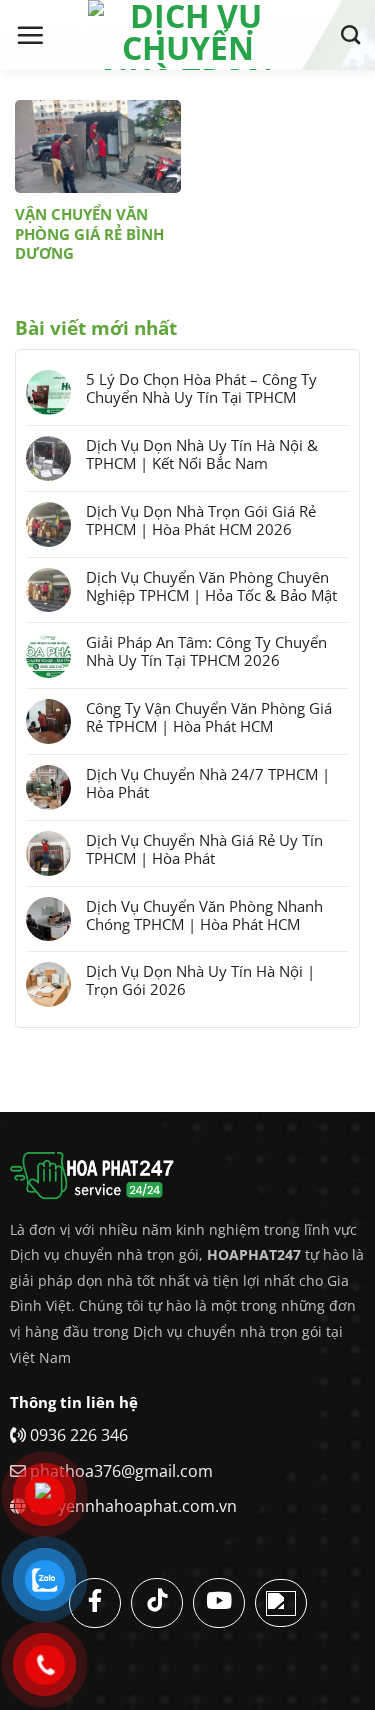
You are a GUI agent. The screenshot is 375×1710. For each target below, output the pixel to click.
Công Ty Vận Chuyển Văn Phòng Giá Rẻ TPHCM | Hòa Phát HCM (209, 717)
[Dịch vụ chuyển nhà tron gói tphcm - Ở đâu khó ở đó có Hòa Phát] (188, 35)
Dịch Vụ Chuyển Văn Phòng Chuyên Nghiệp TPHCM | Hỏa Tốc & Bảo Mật (211, 586)
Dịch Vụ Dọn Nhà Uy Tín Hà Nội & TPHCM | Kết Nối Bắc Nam (202, 454)
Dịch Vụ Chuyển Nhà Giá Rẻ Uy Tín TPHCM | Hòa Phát (204, 849)
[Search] (350, 34)
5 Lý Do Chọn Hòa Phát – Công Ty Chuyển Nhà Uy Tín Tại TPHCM (201, 388)
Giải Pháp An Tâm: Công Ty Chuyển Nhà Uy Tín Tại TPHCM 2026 (206, 651)
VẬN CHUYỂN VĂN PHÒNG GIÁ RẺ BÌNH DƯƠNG (89, 234)
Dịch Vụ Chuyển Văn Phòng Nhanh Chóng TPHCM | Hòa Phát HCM (204, 915)
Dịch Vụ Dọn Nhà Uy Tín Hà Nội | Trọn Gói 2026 (200, 980)
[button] (30, 35)
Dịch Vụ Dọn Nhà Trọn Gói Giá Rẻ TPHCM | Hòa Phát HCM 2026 (201, 520)
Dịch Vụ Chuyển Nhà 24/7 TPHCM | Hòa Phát (208, 783)
